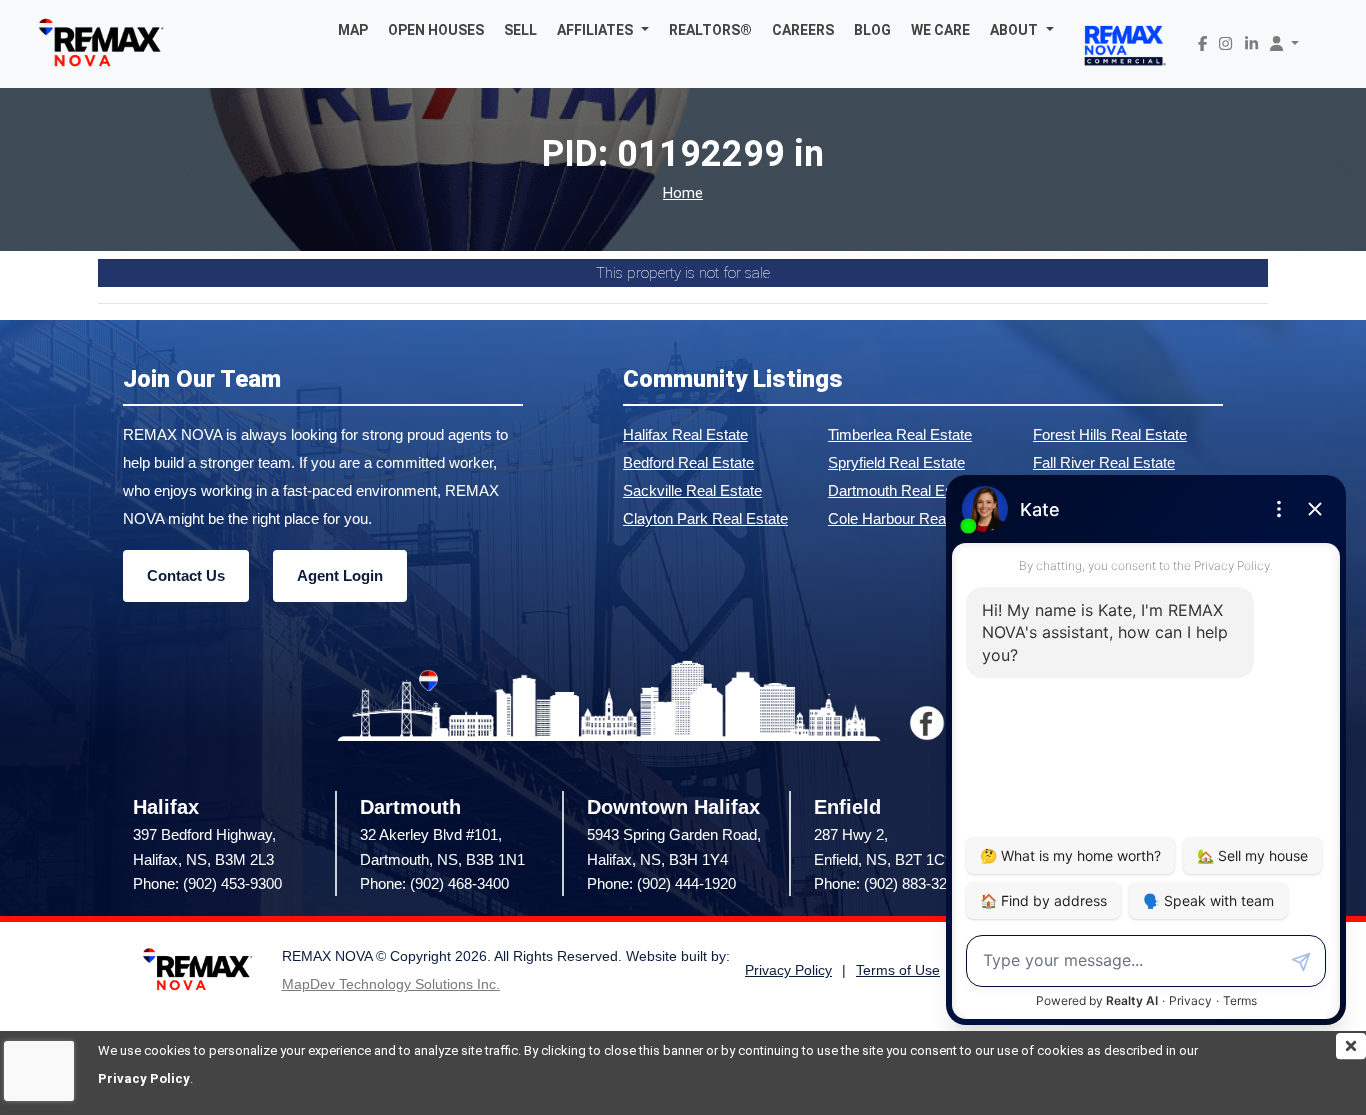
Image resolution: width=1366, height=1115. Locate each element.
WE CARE (940, 30)
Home (683, 193)
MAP (353, 30)
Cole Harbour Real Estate (911, 518)
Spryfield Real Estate (896, 462)
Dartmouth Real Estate (902, 490)
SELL (520, 30)
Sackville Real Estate (692, 490)
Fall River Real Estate (1104, 462)
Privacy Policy (144, 1078)
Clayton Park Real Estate (705, 518)
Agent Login (340, 575)
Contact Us (186, 575)
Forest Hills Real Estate (1110, 434)
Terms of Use (898, 970)
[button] (603, 30)
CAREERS (803, 30)
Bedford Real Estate (688, 462)
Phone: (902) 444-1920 (661, 883)
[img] (1351, 1046)
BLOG (872, 30)
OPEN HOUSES (436, 30)
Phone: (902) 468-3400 (434, 883)
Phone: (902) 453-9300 (207, 883)
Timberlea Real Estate (900, 434)
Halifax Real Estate (685, 434)
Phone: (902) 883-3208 (888, 883)
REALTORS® (710, 30)
